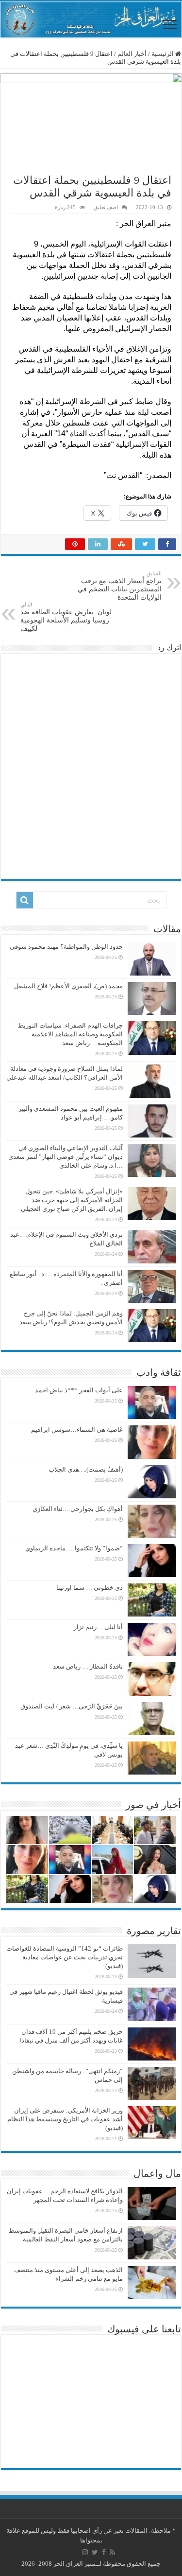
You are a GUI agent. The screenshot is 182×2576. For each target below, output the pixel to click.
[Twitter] (95, 2552)
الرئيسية (163, 54)
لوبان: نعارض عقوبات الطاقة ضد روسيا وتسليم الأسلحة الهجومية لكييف (66, 617)
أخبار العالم (132, 54)
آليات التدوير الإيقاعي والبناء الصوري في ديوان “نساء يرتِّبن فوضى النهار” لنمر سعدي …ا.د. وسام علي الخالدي (66, 1157)
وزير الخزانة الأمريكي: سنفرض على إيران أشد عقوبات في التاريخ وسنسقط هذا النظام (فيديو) (65, 2119)
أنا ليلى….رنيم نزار (98, 1627)
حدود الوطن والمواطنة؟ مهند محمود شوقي (66, 947)
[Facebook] (104, 2552)
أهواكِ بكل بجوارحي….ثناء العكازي (78, 1509)
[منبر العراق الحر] (91, 20)
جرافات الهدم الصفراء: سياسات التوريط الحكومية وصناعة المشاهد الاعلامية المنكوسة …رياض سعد (70, 1034)
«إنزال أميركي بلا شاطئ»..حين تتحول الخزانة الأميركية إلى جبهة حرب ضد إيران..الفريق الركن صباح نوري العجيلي (72, 1200)
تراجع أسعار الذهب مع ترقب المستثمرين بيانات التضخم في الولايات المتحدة (120, 586)
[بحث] (25, 900)
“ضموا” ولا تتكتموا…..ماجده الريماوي (74, 1548)
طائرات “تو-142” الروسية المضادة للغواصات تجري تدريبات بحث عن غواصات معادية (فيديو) (65, 1957)
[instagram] (85, 2552)
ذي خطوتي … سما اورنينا (90, 1588)
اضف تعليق (106, 207)
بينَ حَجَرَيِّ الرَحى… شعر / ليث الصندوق (72, 1706)
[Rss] (112, 2552)
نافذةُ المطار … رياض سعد (88, 1666)
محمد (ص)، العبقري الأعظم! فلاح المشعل (68, 986)
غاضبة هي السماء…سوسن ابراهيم (77, 1430)
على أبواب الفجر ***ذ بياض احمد (79, 1390)
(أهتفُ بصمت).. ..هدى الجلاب (86, 1469)
